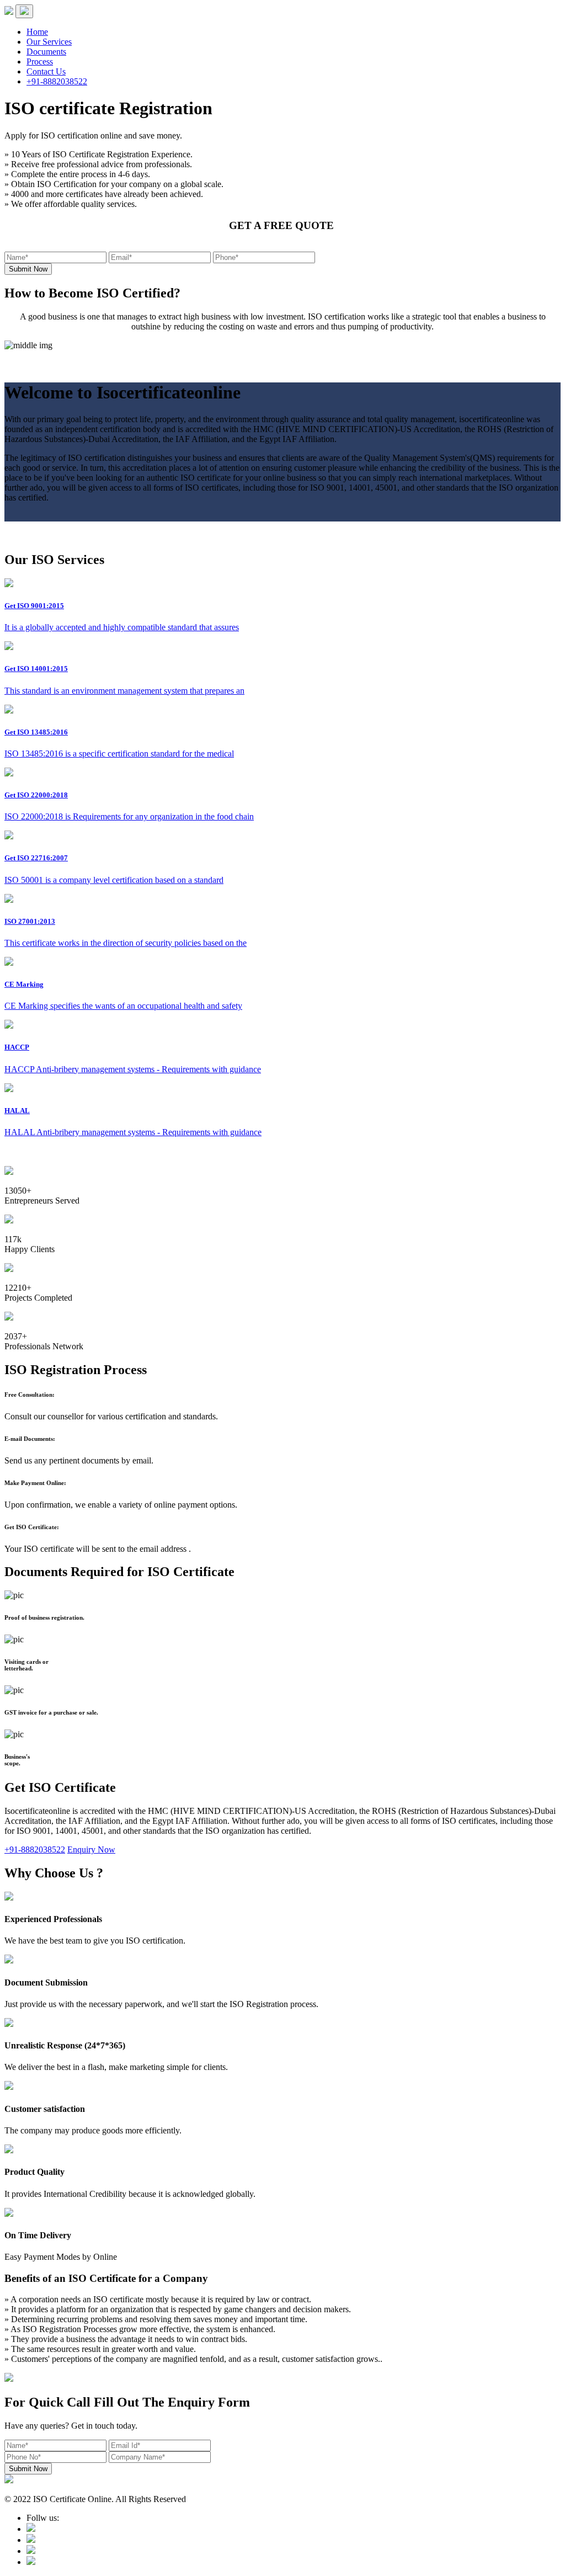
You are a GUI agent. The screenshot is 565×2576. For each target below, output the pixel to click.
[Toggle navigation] (24, 11)
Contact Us (46, 71)
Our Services (49, 42)
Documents (46, 52)
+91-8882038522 (57, 81)
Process (40, 62)
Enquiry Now (91, 1849)
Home (37, 32)
